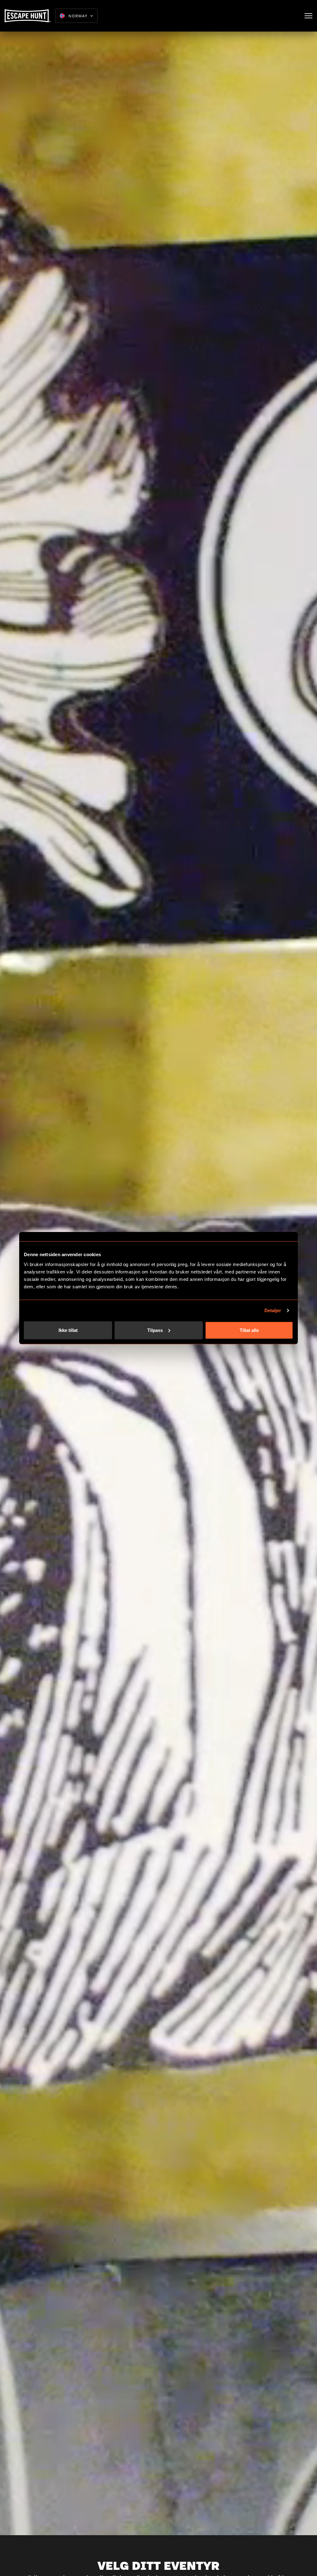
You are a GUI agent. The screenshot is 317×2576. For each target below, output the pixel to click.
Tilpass (155, 1330)
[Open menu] (308, 16)
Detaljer (273, 1310)
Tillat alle (249, 1330)
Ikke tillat (68, 1330)
